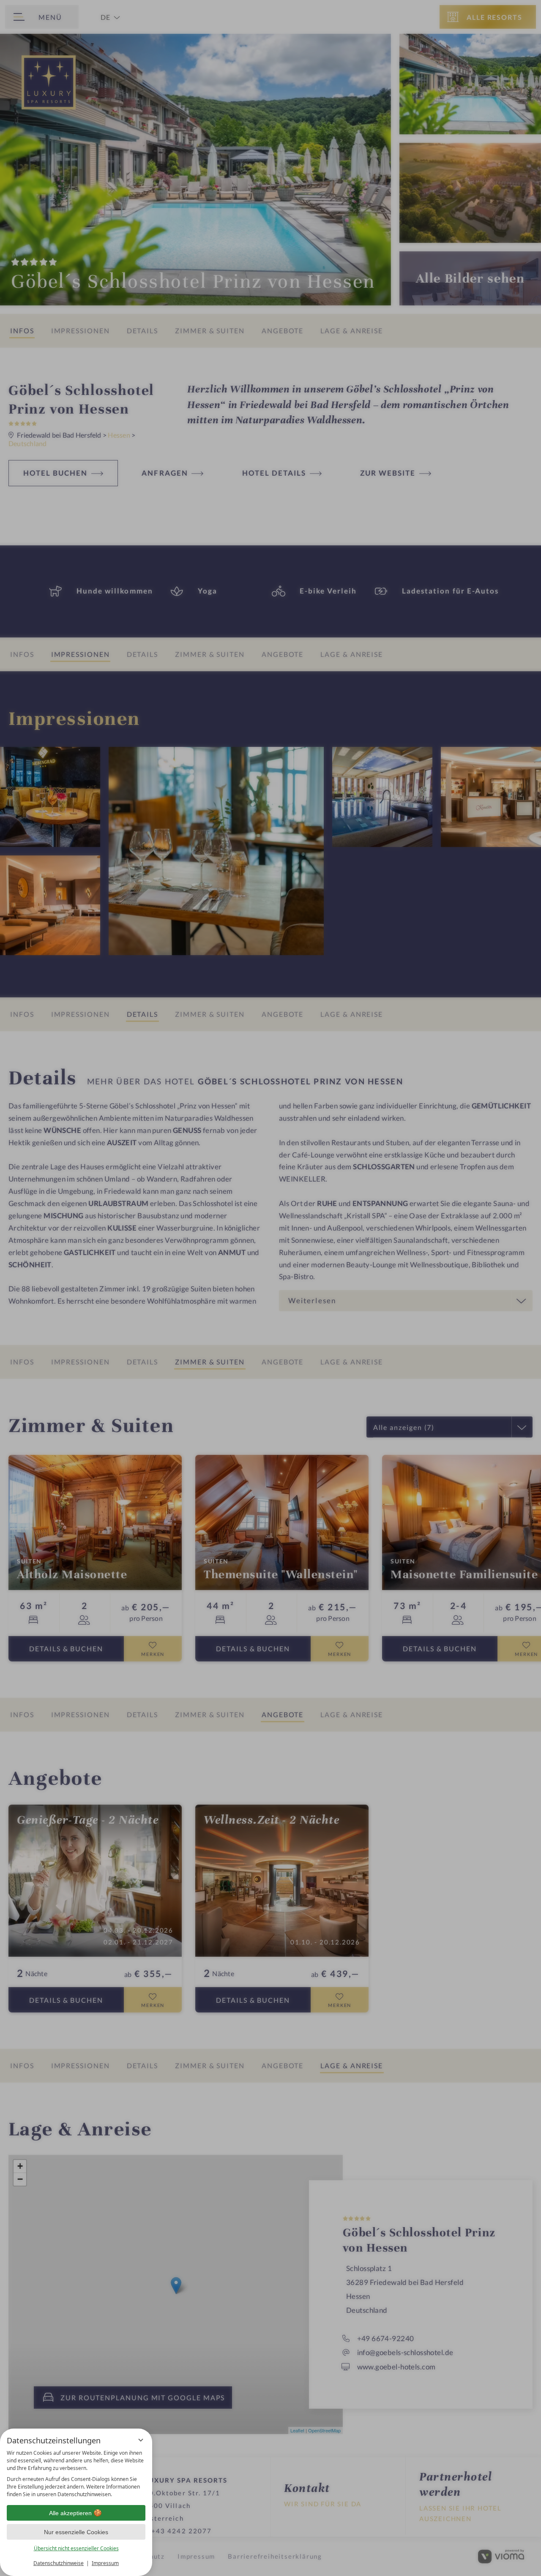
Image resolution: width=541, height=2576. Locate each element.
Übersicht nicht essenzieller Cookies (76, 2548)
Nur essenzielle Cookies (76, 2532)
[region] (76, 2474)
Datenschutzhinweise (59, 2563)
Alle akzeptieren (70, 2513)
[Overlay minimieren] (141, 2440)
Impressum (105, 2563)
